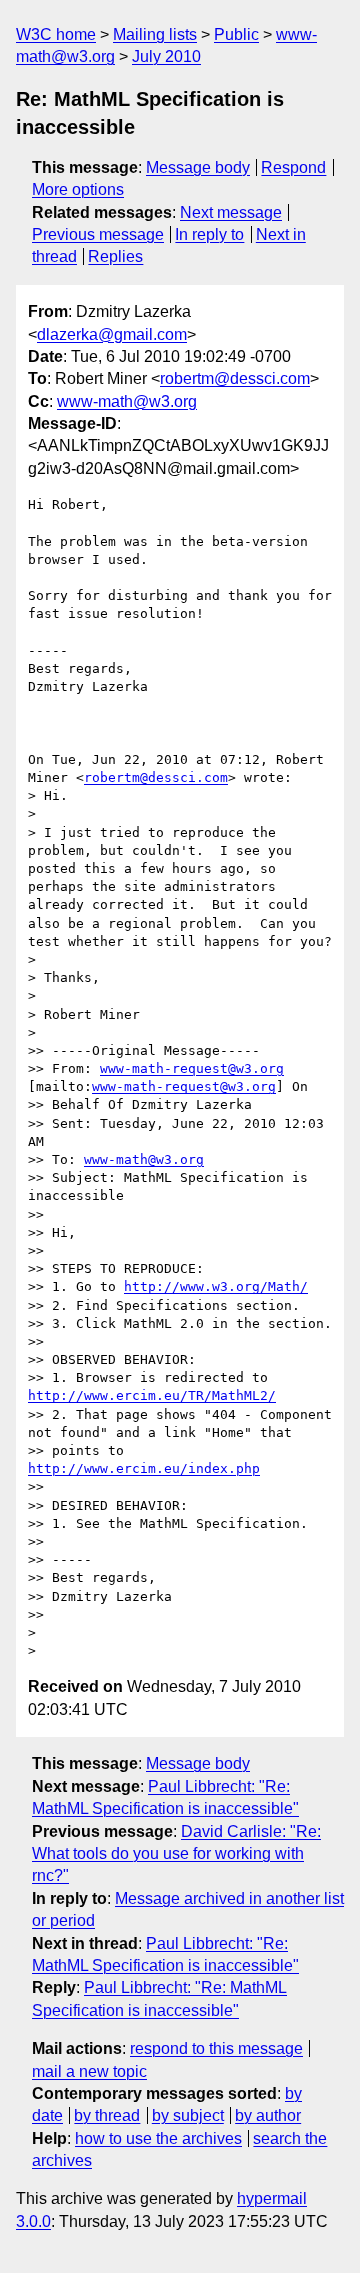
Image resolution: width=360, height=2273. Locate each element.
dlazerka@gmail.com (112, 334)
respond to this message (216, 2048)
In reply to (209, 234)
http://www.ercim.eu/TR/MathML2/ (152, 1395)
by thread (107, 2115)
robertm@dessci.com (235, 378)
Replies (115, 256)
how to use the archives (158, 2138)
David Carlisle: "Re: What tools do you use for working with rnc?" (176, 1854)
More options (78, 189)
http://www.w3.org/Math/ (216, 1286)
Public (236, 34)
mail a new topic (89, 2071)
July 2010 (166, 56)
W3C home (56, 34)
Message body (198, 167)
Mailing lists (155, 34)
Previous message (98, 234)
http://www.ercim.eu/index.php (144, 1468)
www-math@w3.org (127, 401)
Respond (293, 167)
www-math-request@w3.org (192, 1068)
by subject (188, 2115)
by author (268, 2115)
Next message (231, 212)
